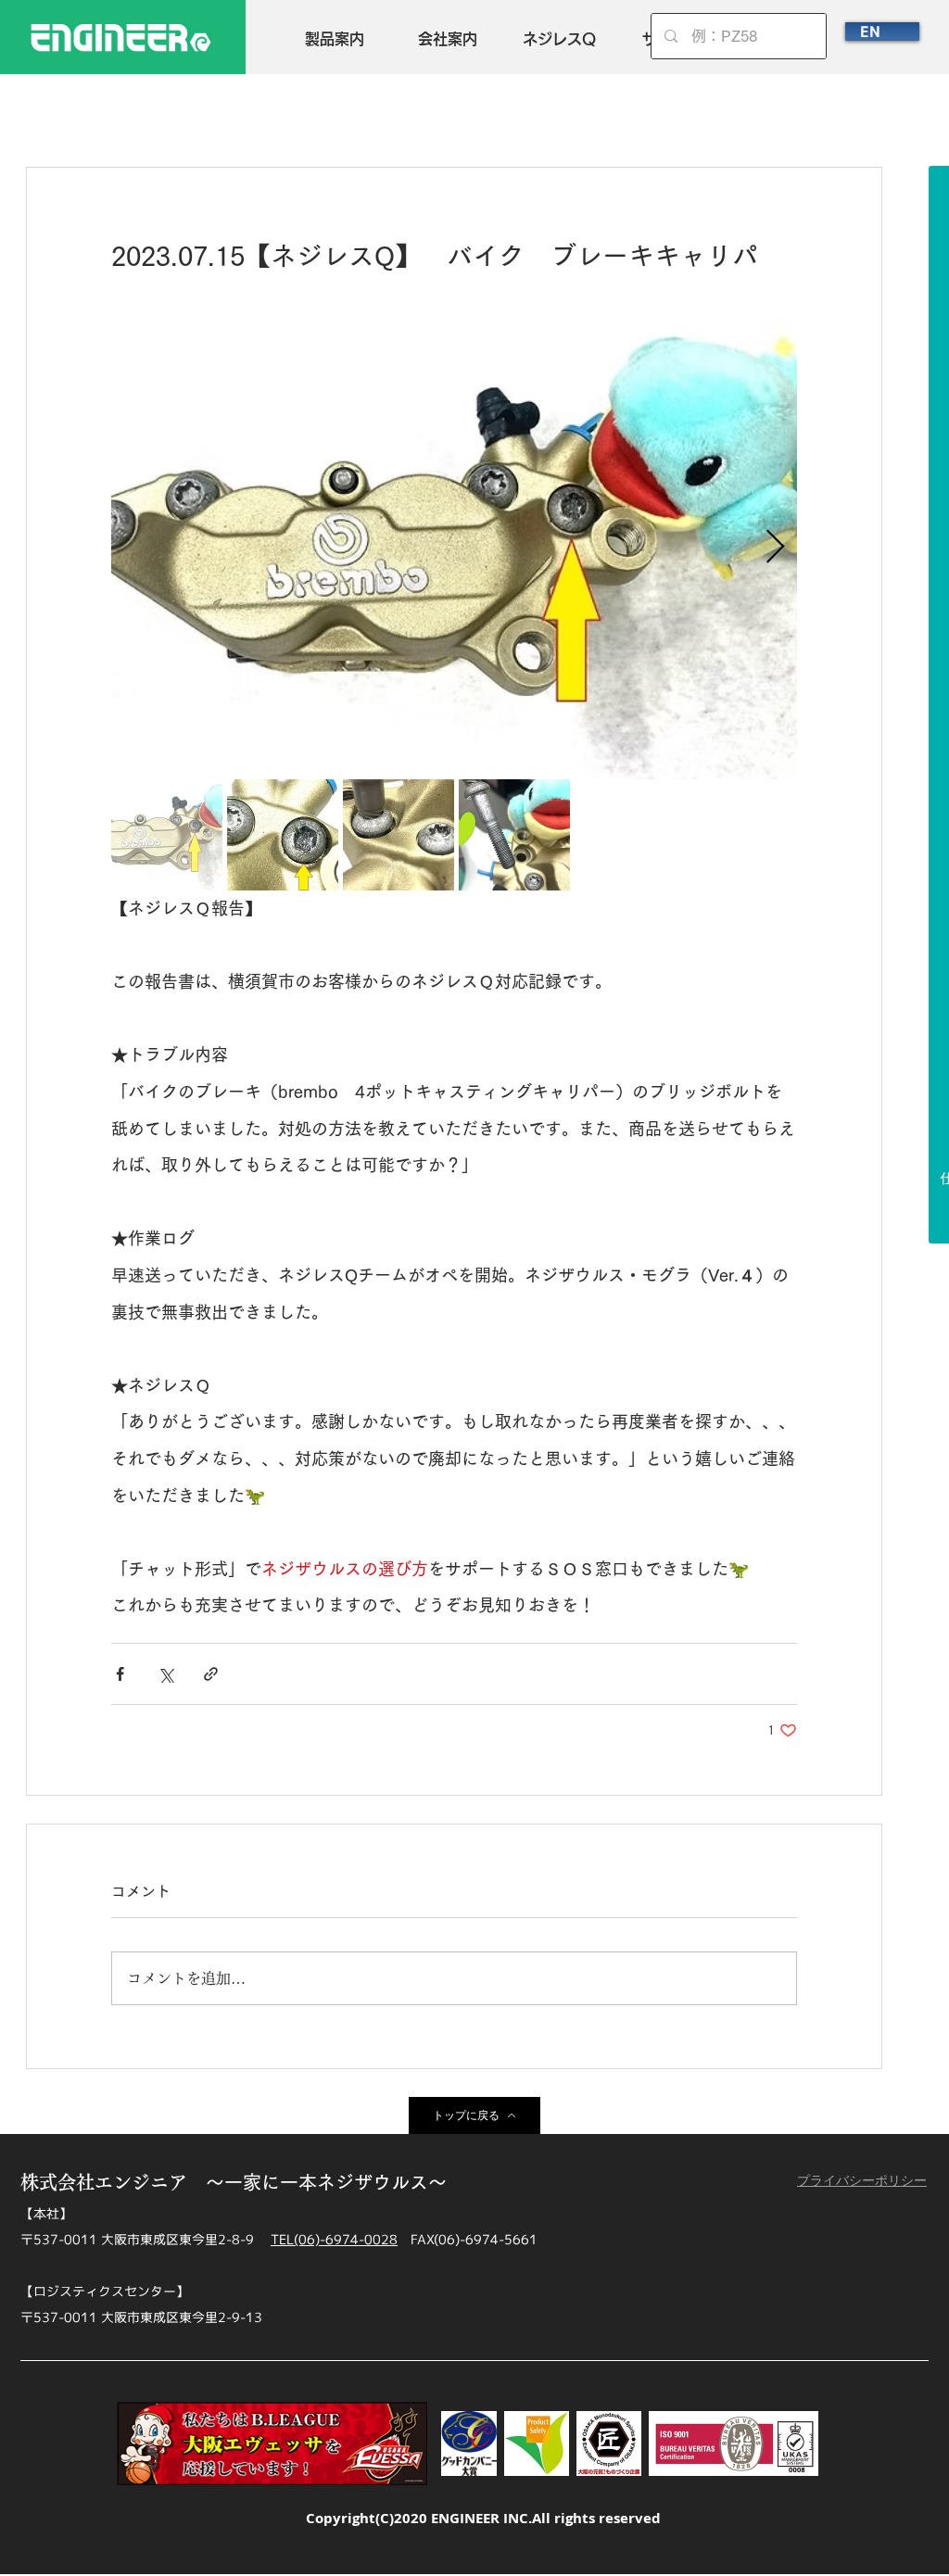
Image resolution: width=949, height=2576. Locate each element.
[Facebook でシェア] (120, 1674)
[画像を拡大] (454, 548)
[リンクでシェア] (211, 1674)
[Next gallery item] (775, 548)
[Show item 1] (167, 835)
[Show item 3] (399, 835)
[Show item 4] (514, 835)
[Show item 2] (283, 835)
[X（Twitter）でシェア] (165, 1674)
